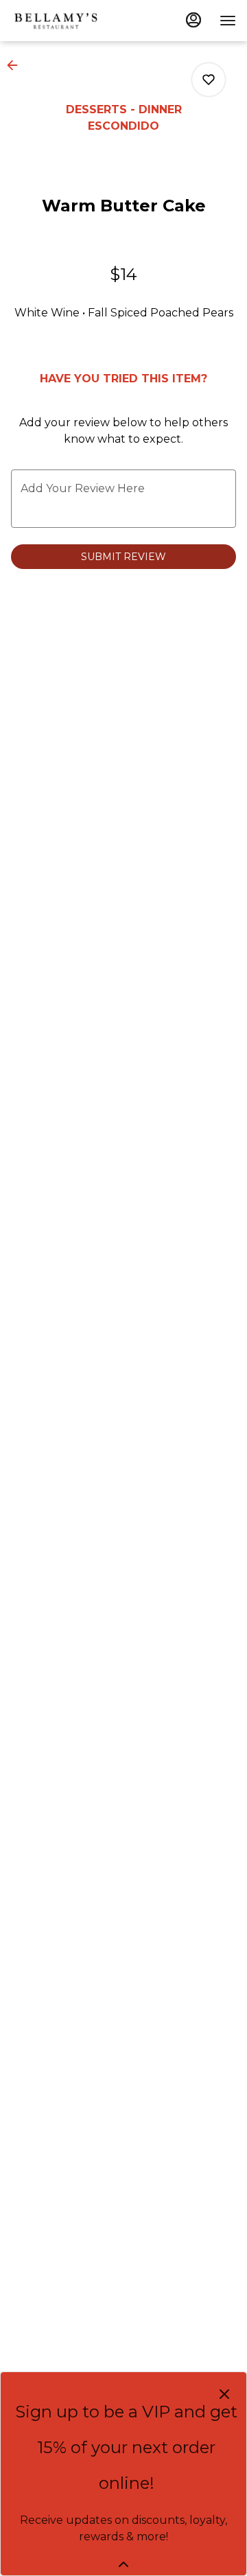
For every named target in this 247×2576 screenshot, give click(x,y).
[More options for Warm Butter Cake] (209, 80)
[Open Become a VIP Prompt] (123, 2564)
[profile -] (193, 20)
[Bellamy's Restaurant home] (56, 21)
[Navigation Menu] (228, 21)
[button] (16, 65)
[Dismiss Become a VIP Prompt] (224, 2394)
